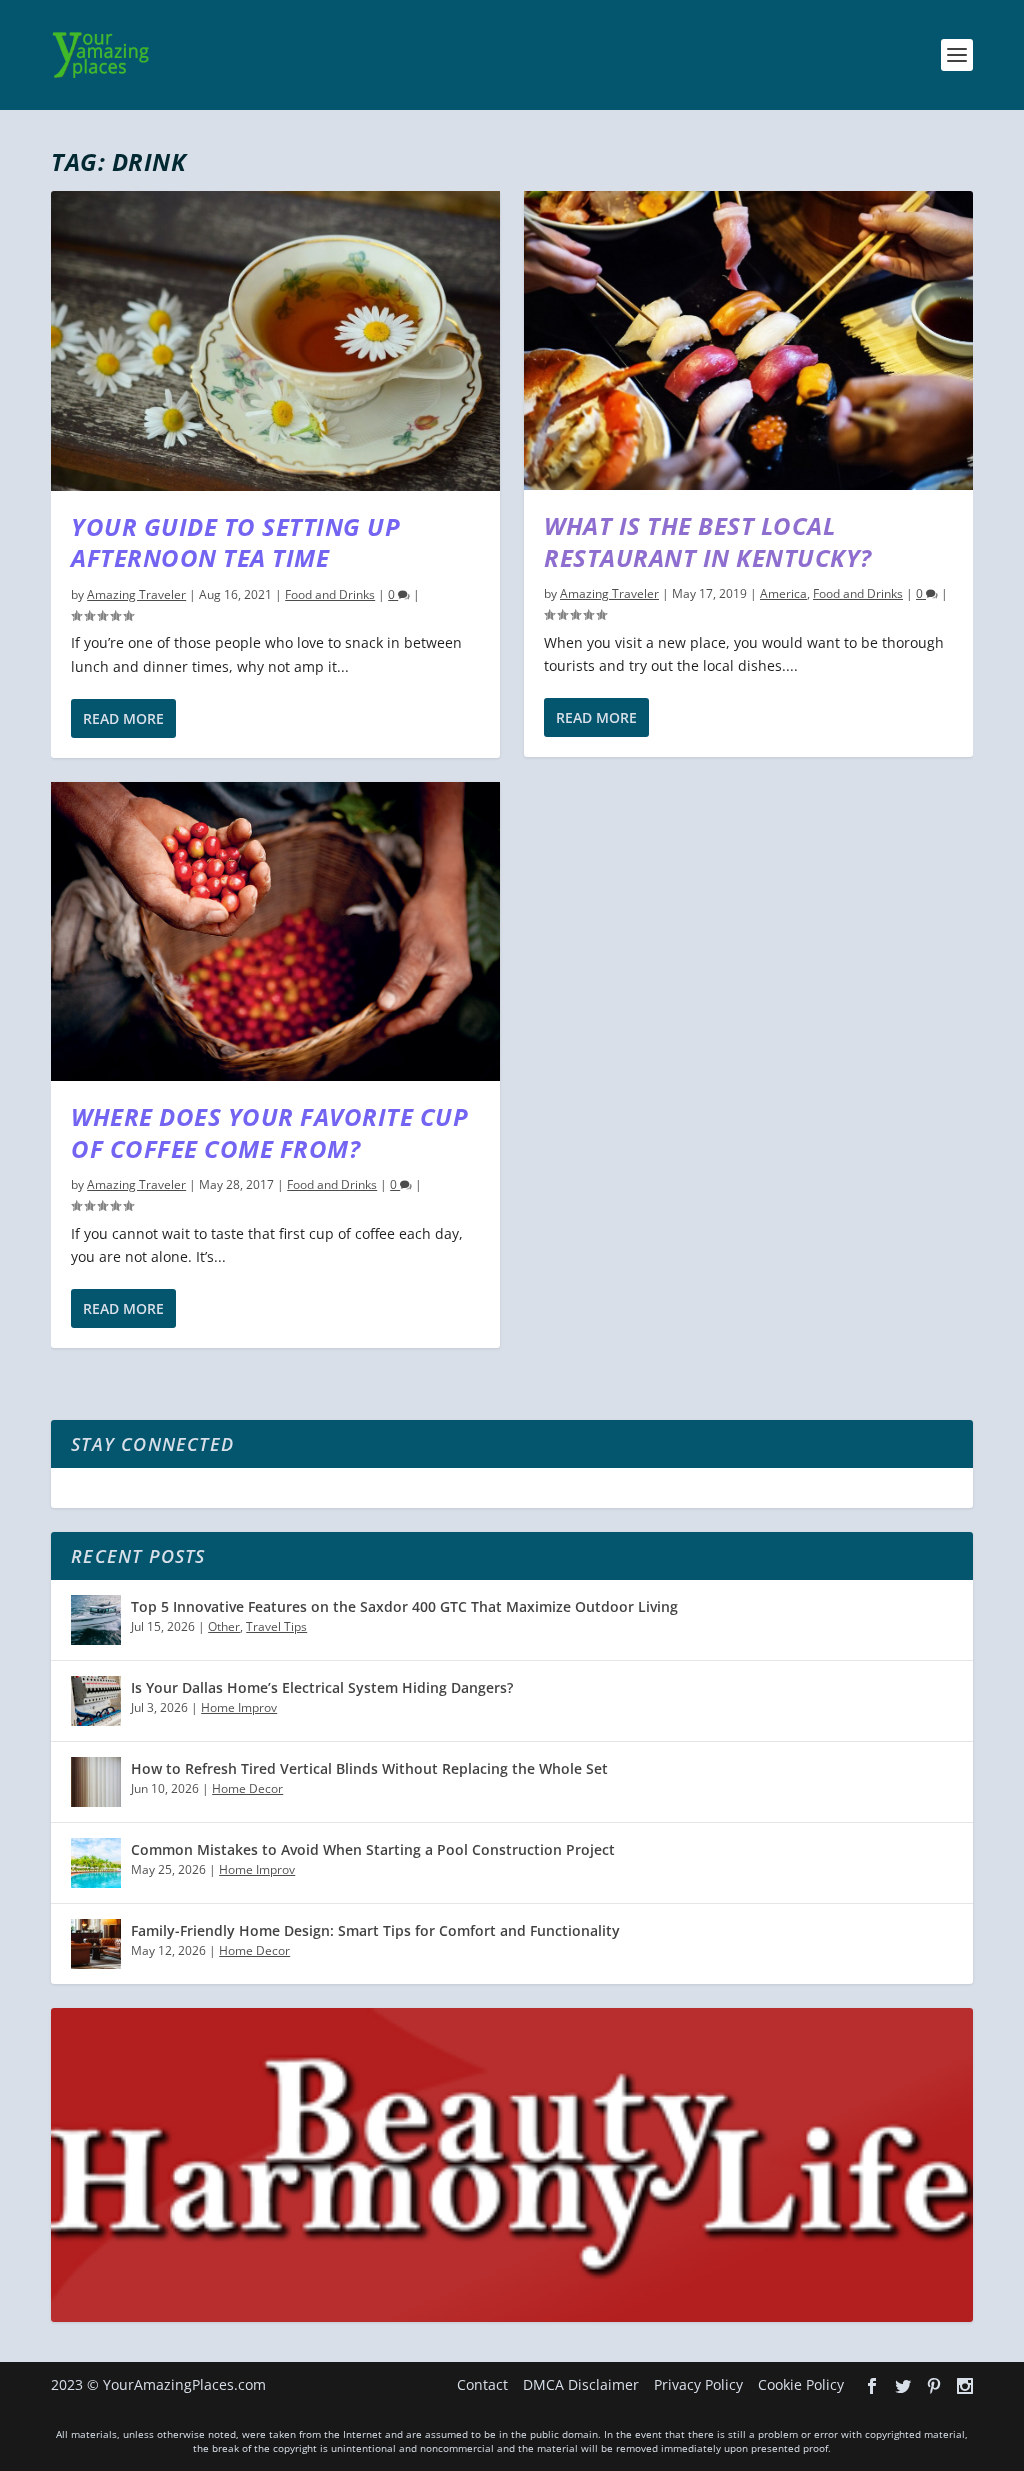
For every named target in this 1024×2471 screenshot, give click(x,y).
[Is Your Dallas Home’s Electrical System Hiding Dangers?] (96, 1701)
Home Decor (247, 1788)
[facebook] (872, 2386)
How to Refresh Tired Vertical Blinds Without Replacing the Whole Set (369, 1768)
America (783, 593)
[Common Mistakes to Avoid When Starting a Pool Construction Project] (96, 1863)
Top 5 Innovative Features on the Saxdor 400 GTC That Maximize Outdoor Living (404, 1606)
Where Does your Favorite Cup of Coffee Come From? (269, 1132)
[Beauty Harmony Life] (512, 2316)
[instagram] (965, 2386)
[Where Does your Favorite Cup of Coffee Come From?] (275, 931)
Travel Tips (276, 1626)
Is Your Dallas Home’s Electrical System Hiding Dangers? (322, 1687)
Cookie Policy (801, 2384)
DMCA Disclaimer (581, 2384)
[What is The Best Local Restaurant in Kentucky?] (748, 340)
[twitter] (903, 2386)
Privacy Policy (698, 2384)
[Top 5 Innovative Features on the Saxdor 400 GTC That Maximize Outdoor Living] (96, 1620)
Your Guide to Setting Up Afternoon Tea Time (235, 542)
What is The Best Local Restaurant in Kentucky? (708, 541)
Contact (482, 2384)
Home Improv (239, 1707)
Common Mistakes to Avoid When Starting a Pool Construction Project (373, 1849)
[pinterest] (934, 2386)
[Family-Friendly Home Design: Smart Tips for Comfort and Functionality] (96, 1944)
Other (224, 1626)
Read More (123, 718)
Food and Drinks (330, 594)
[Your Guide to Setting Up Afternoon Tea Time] (275, 341)
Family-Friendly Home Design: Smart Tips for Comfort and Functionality (375, 1930)
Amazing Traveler (136, 594)
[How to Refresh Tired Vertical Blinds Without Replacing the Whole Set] (96, 1782)
